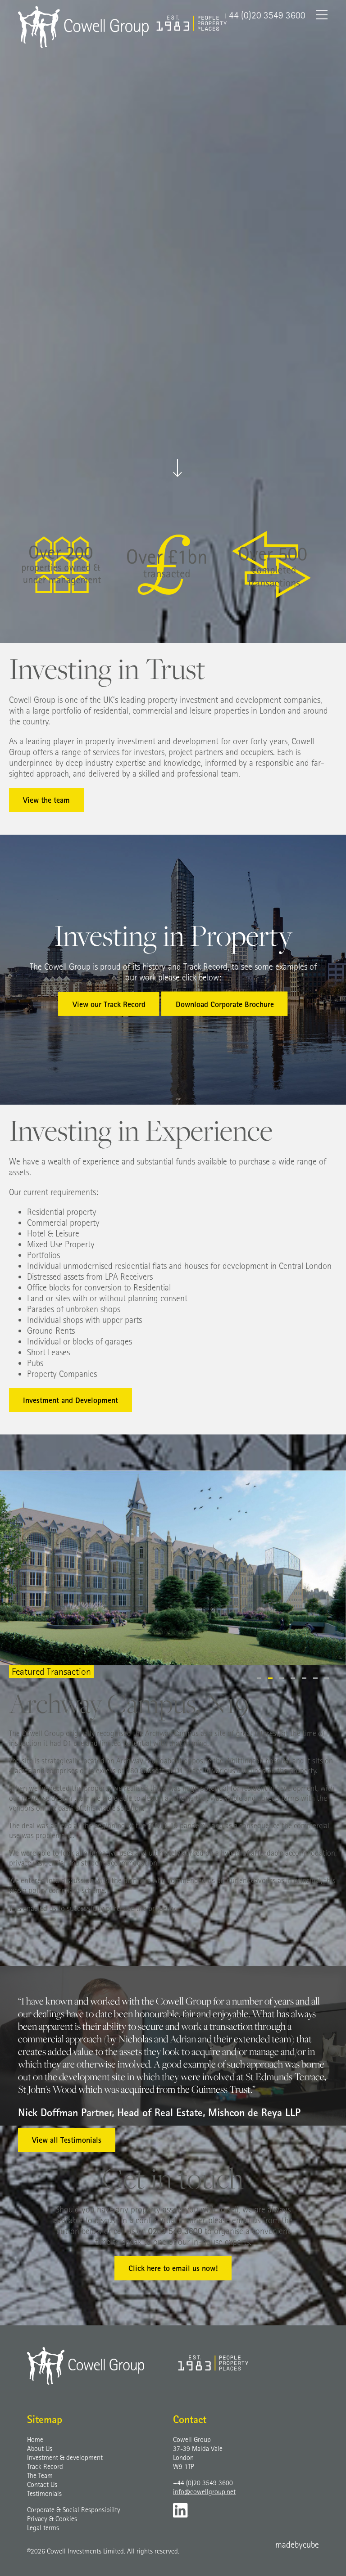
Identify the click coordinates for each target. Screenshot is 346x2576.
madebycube (297, 2544)
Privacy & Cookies (52, 2518)
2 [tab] (270, 1678)
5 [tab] (304, 1678)
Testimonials (44, 2493)
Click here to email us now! (173, 2268)
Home (35, 2439)
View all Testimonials (67, 2140)
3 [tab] (282, 1678)
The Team (40, 2475)
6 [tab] (315, 1678)
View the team (46, 800)
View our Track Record (109, 1004)
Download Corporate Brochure (225, 1004)
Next (32, 1793)
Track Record (45, 2466)
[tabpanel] (173, 1568)
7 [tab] (327, 1678)
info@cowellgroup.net (204, 2491)
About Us (40, 2448)
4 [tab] (293, 1678)
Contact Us (42, 2484)
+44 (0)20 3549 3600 (203, 2482)
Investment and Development (71, 1400)
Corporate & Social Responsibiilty (74, 2509)
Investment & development (65, 2457)
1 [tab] (259, 1678)
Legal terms (43, 2527)
